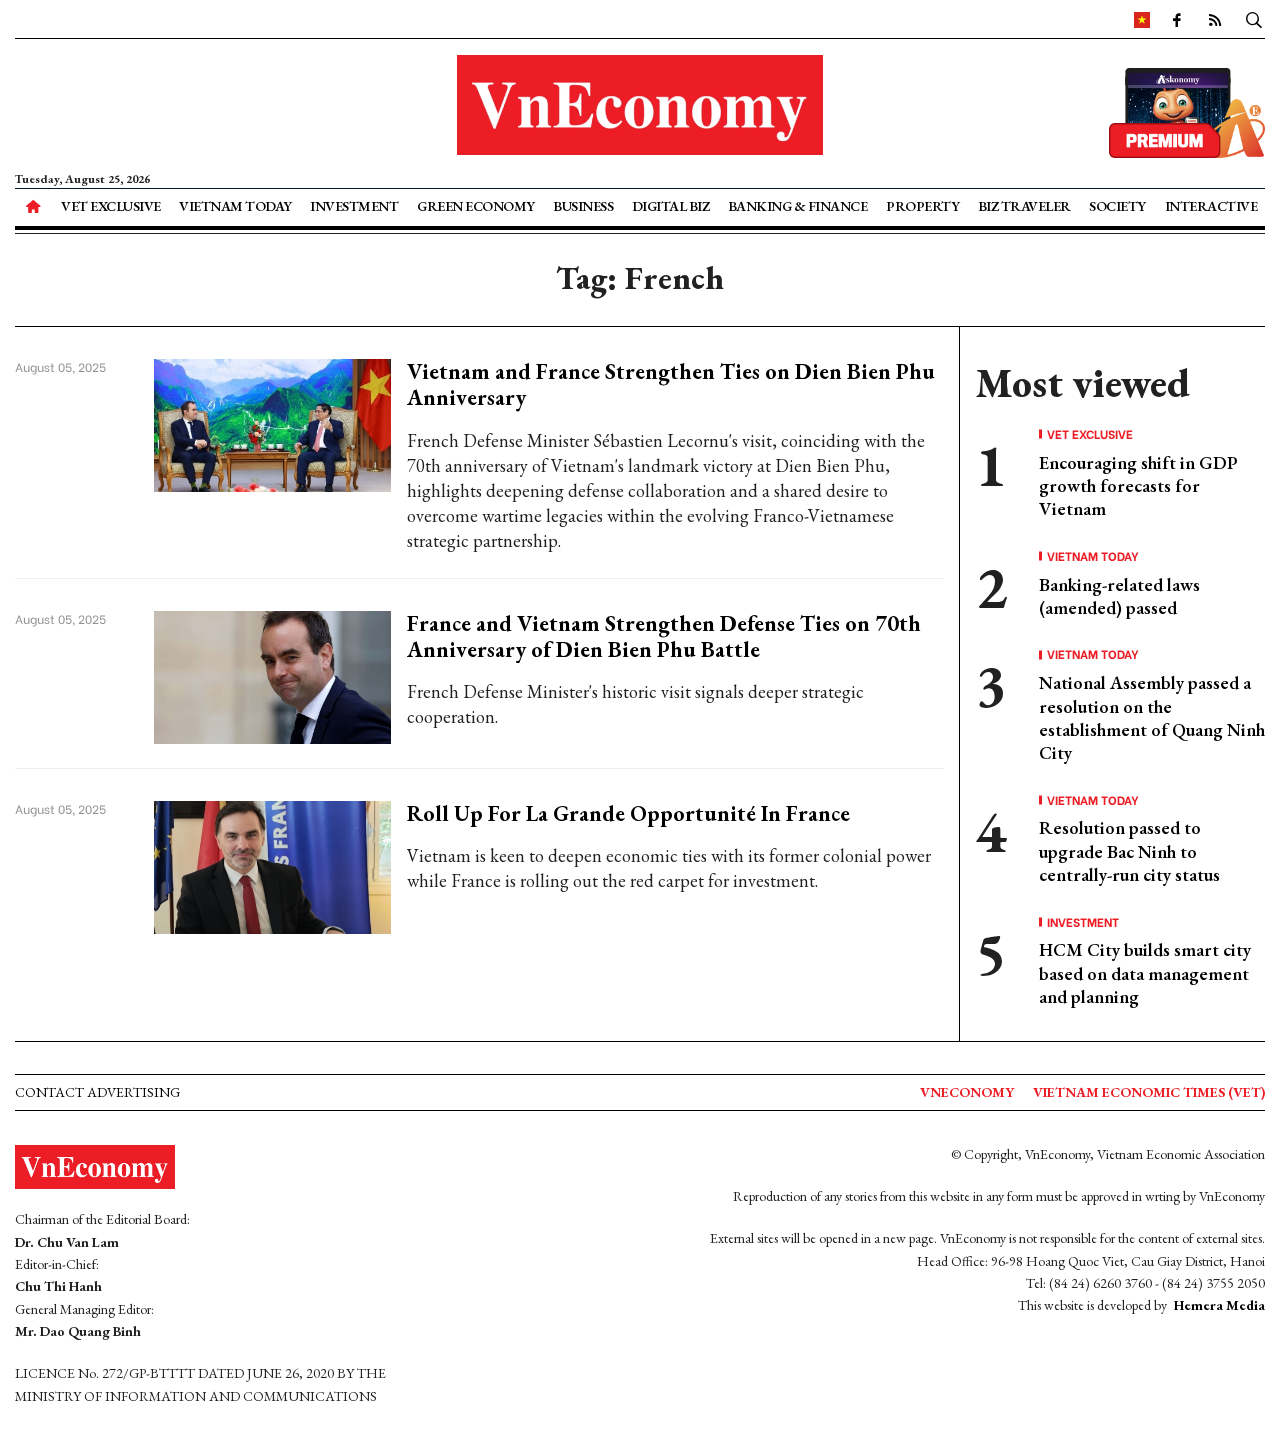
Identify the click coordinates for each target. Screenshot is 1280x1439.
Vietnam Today (235, 206)
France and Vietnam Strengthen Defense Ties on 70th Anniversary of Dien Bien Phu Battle (664, 636)
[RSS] (1215, 19)
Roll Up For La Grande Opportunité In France (628, 813)
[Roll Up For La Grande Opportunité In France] (272, 864)
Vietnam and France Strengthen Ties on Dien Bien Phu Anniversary (671, 384)
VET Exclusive (111, 206)
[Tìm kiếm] (1254, 19)
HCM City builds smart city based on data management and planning (1145, 973)
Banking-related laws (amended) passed (1119, 596)
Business (583, 206)
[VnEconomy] (1142, 19)
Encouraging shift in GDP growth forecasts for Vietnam (1138, 486)
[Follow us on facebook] (1177, 19)
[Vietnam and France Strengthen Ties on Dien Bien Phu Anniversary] (272, 423)
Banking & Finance (798, 206)
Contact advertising (97, 1092)
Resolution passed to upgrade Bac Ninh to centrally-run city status (1129, 851)
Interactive (1211, 206)
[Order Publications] (1187, 110)
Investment (354, 206)
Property (922, 206)
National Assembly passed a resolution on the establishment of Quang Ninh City (1152, 717)
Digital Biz (671, 206)
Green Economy (476, 206)
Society (1117, 206)
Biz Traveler (1024, 206)
